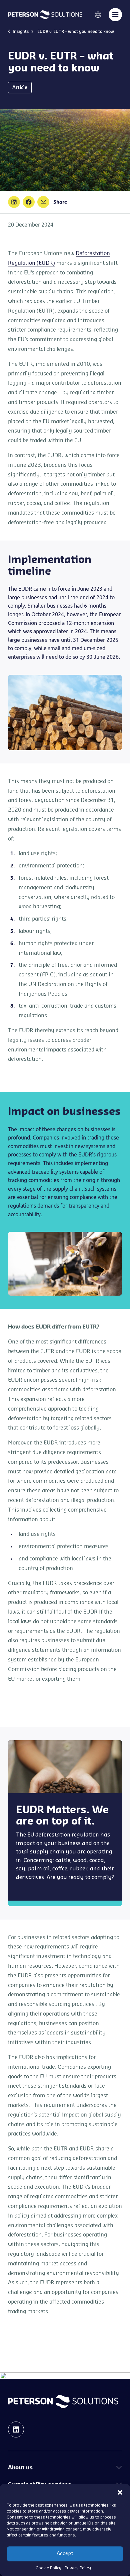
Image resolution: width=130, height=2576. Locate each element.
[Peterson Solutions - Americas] (45, 14)
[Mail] (43, 202)
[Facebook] (29, 202)
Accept (65, 2554)
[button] (120, 2492)
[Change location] (98, 14)
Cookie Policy (48, 2568)
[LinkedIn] (14, 202)
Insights (21, 32)
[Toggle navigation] (115, 15)
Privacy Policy (78, 2568)
